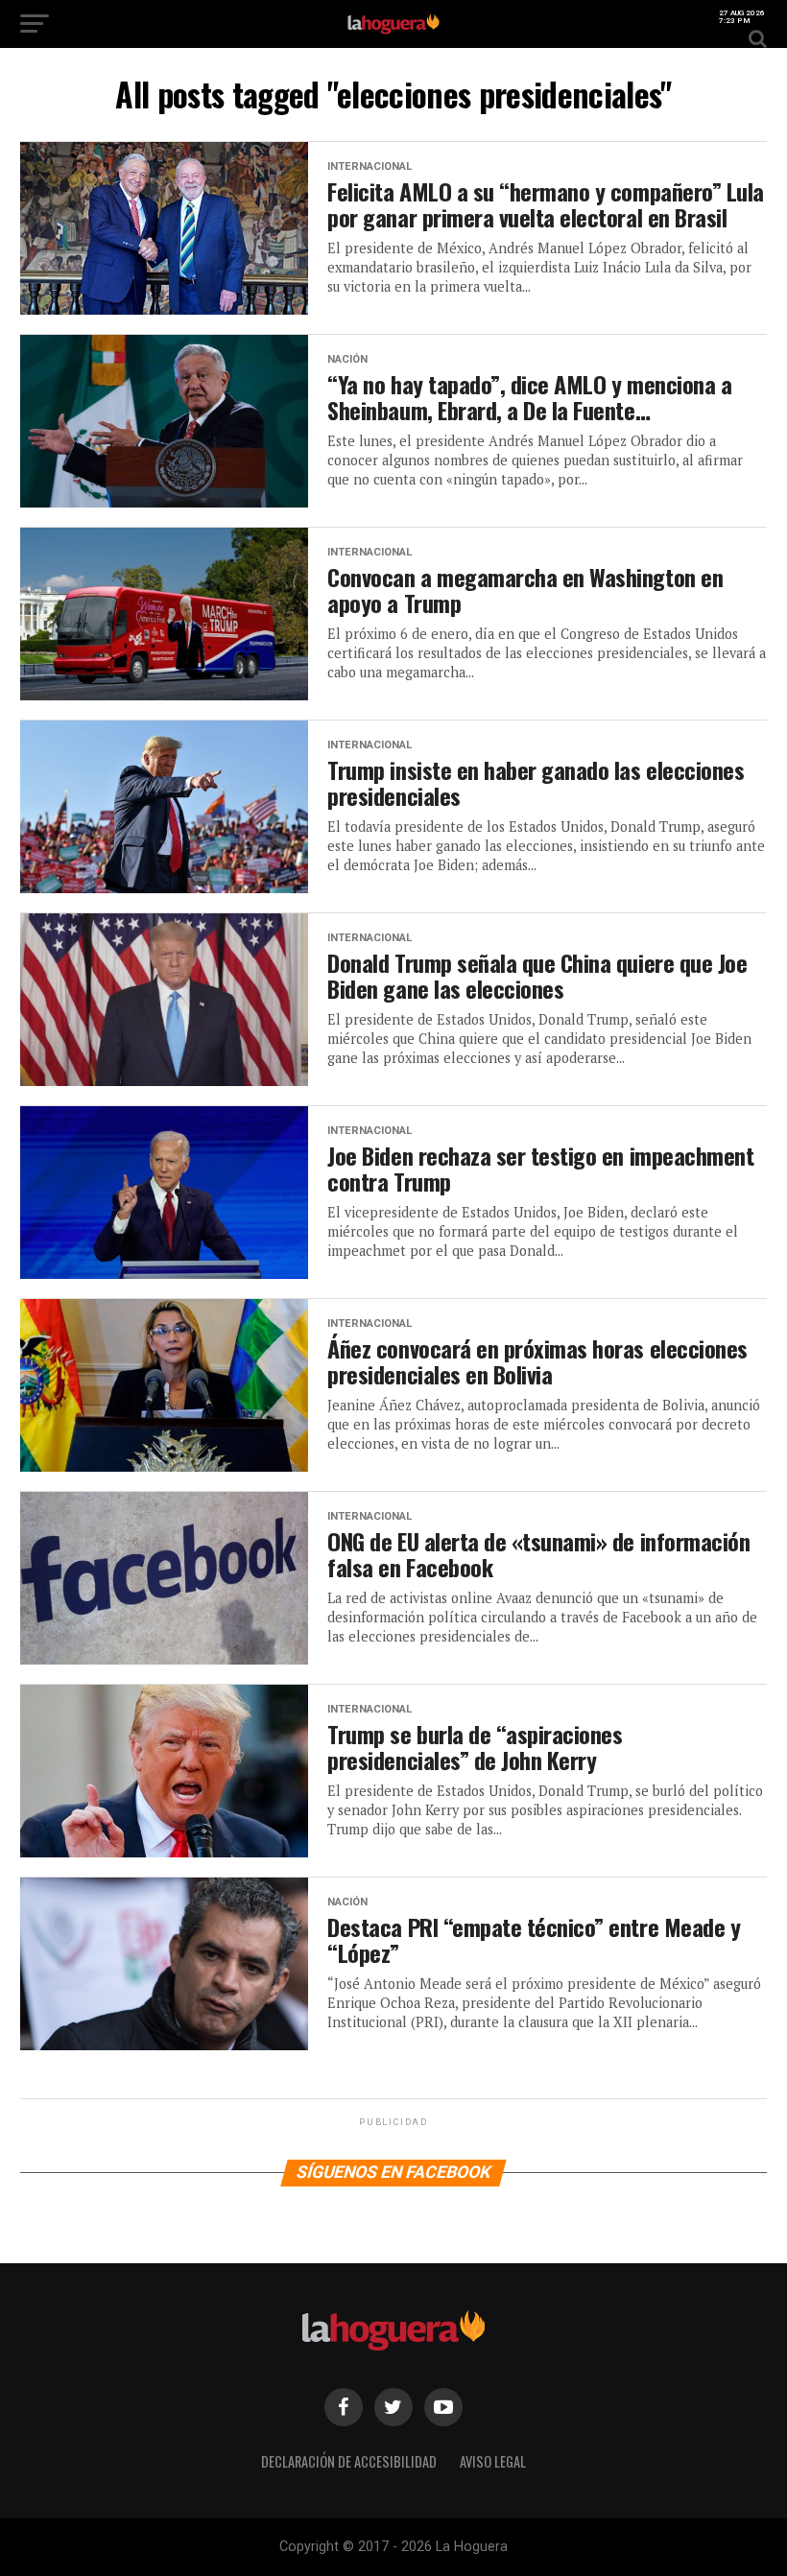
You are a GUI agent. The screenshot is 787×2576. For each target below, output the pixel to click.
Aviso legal (493, 2461)
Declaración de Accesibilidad (349, 2461)
